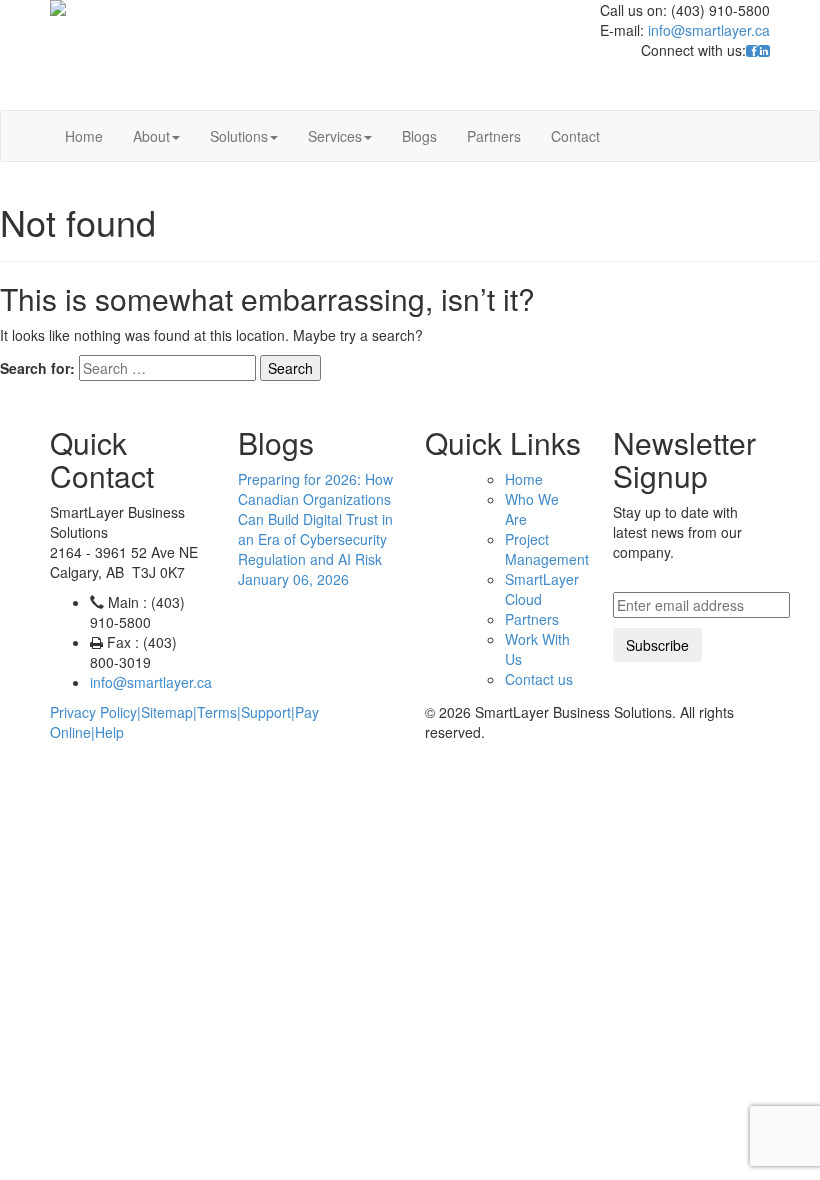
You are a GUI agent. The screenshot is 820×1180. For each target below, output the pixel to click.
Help (109, 732)
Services (335, 136)
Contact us (539, 679)
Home (84, 136)
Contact (575, 136)
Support (266, 712)
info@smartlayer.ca (709, 30)
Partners (494, 136)
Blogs (419, 136)
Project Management (547, 549)
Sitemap (167, 712)
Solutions (239, 136)
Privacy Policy (93, 712)
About (151, 136)
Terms (217, 712)
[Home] (191, 8)
